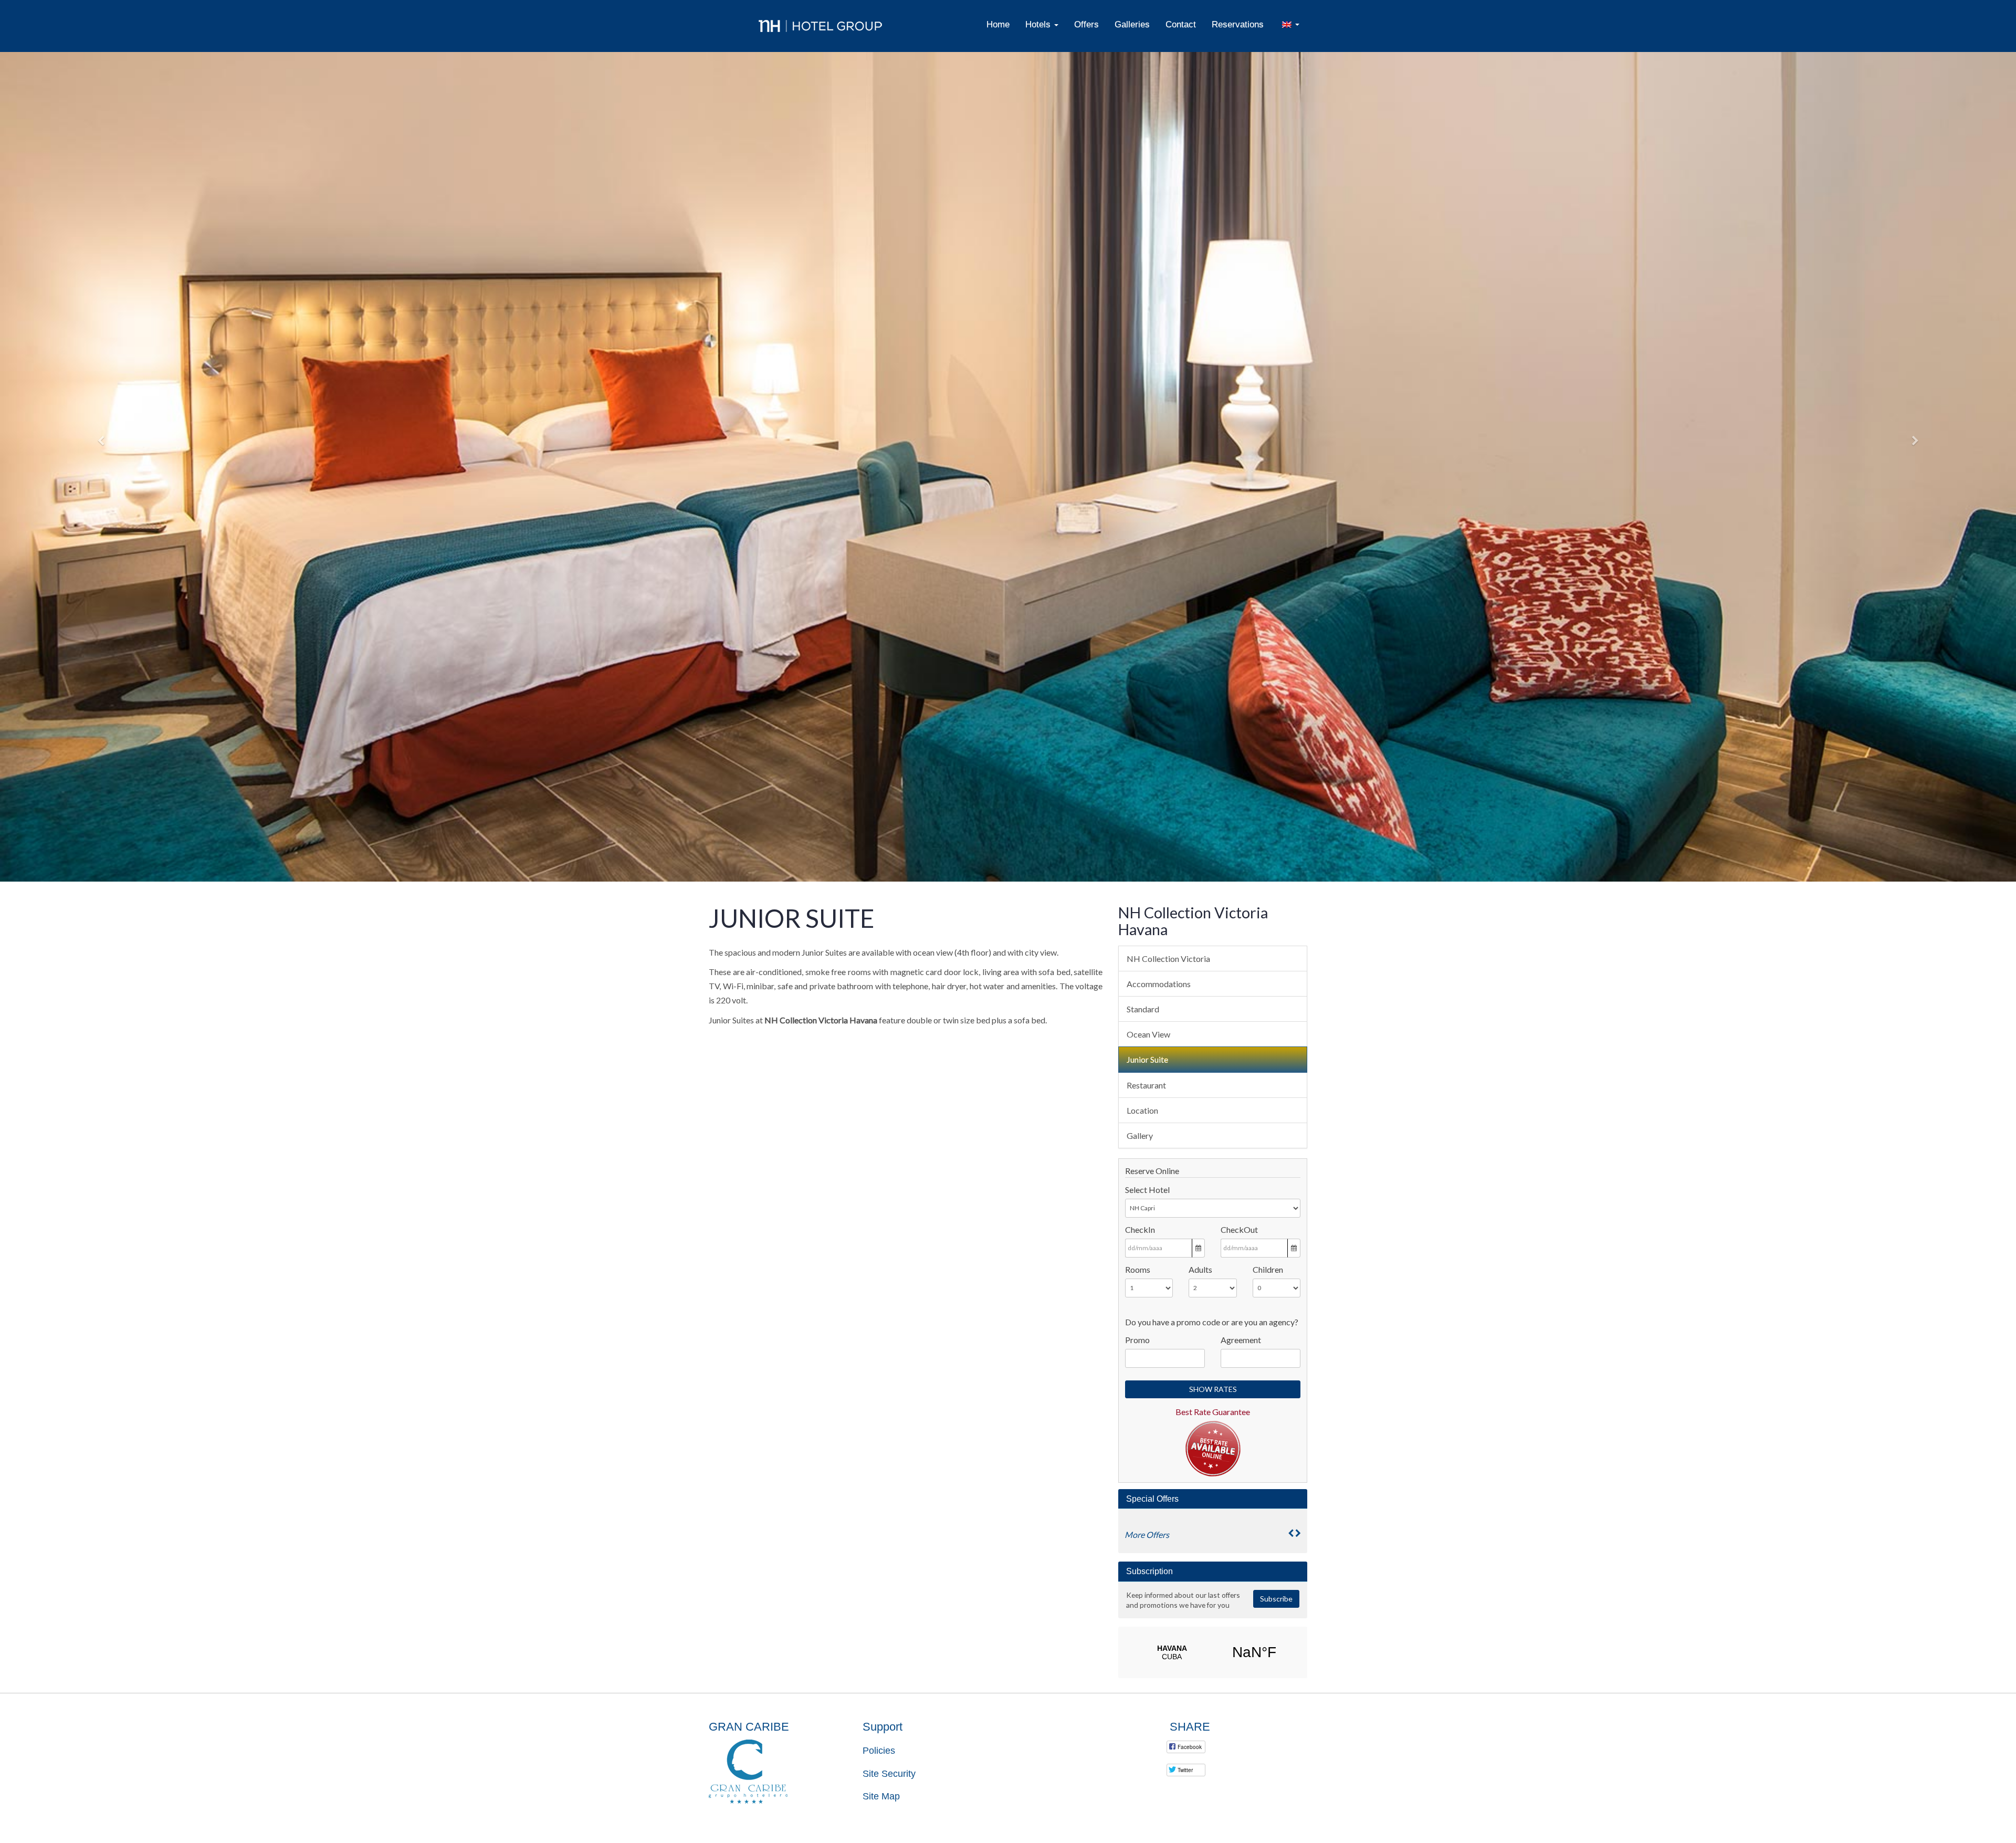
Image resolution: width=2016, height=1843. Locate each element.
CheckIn (1140, 1229)
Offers (1086, 24)
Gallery (1140, 1135)
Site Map (881, 1796)
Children (1268, 1269)
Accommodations (1159, 984)
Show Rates (1213, 1389)
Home (998, 24)
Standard (1143, 1009)
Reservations (1238, 24)
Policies (879, 1751)
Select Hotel (1147, 1190)
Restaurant (1146, 1085)
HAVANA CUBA (1213, 1652)
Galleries (1132, 24)
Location (1142, 1110)
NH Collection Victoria (1168, 959)
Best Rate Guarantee (1213, 1412)
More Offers (1147, 1535)
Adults (1200, 1269)
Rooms (1138, 1269)
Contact (1181, 24)
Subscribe (1276, 1599)
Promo (1137, 1340)
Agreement (1241, 1340)
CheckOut (1239, 1229)
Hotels (1039, 24)
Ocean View (1148, 1034)
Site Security (889, 1774)
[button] (101, 441)
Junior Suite (1147, 1059)
